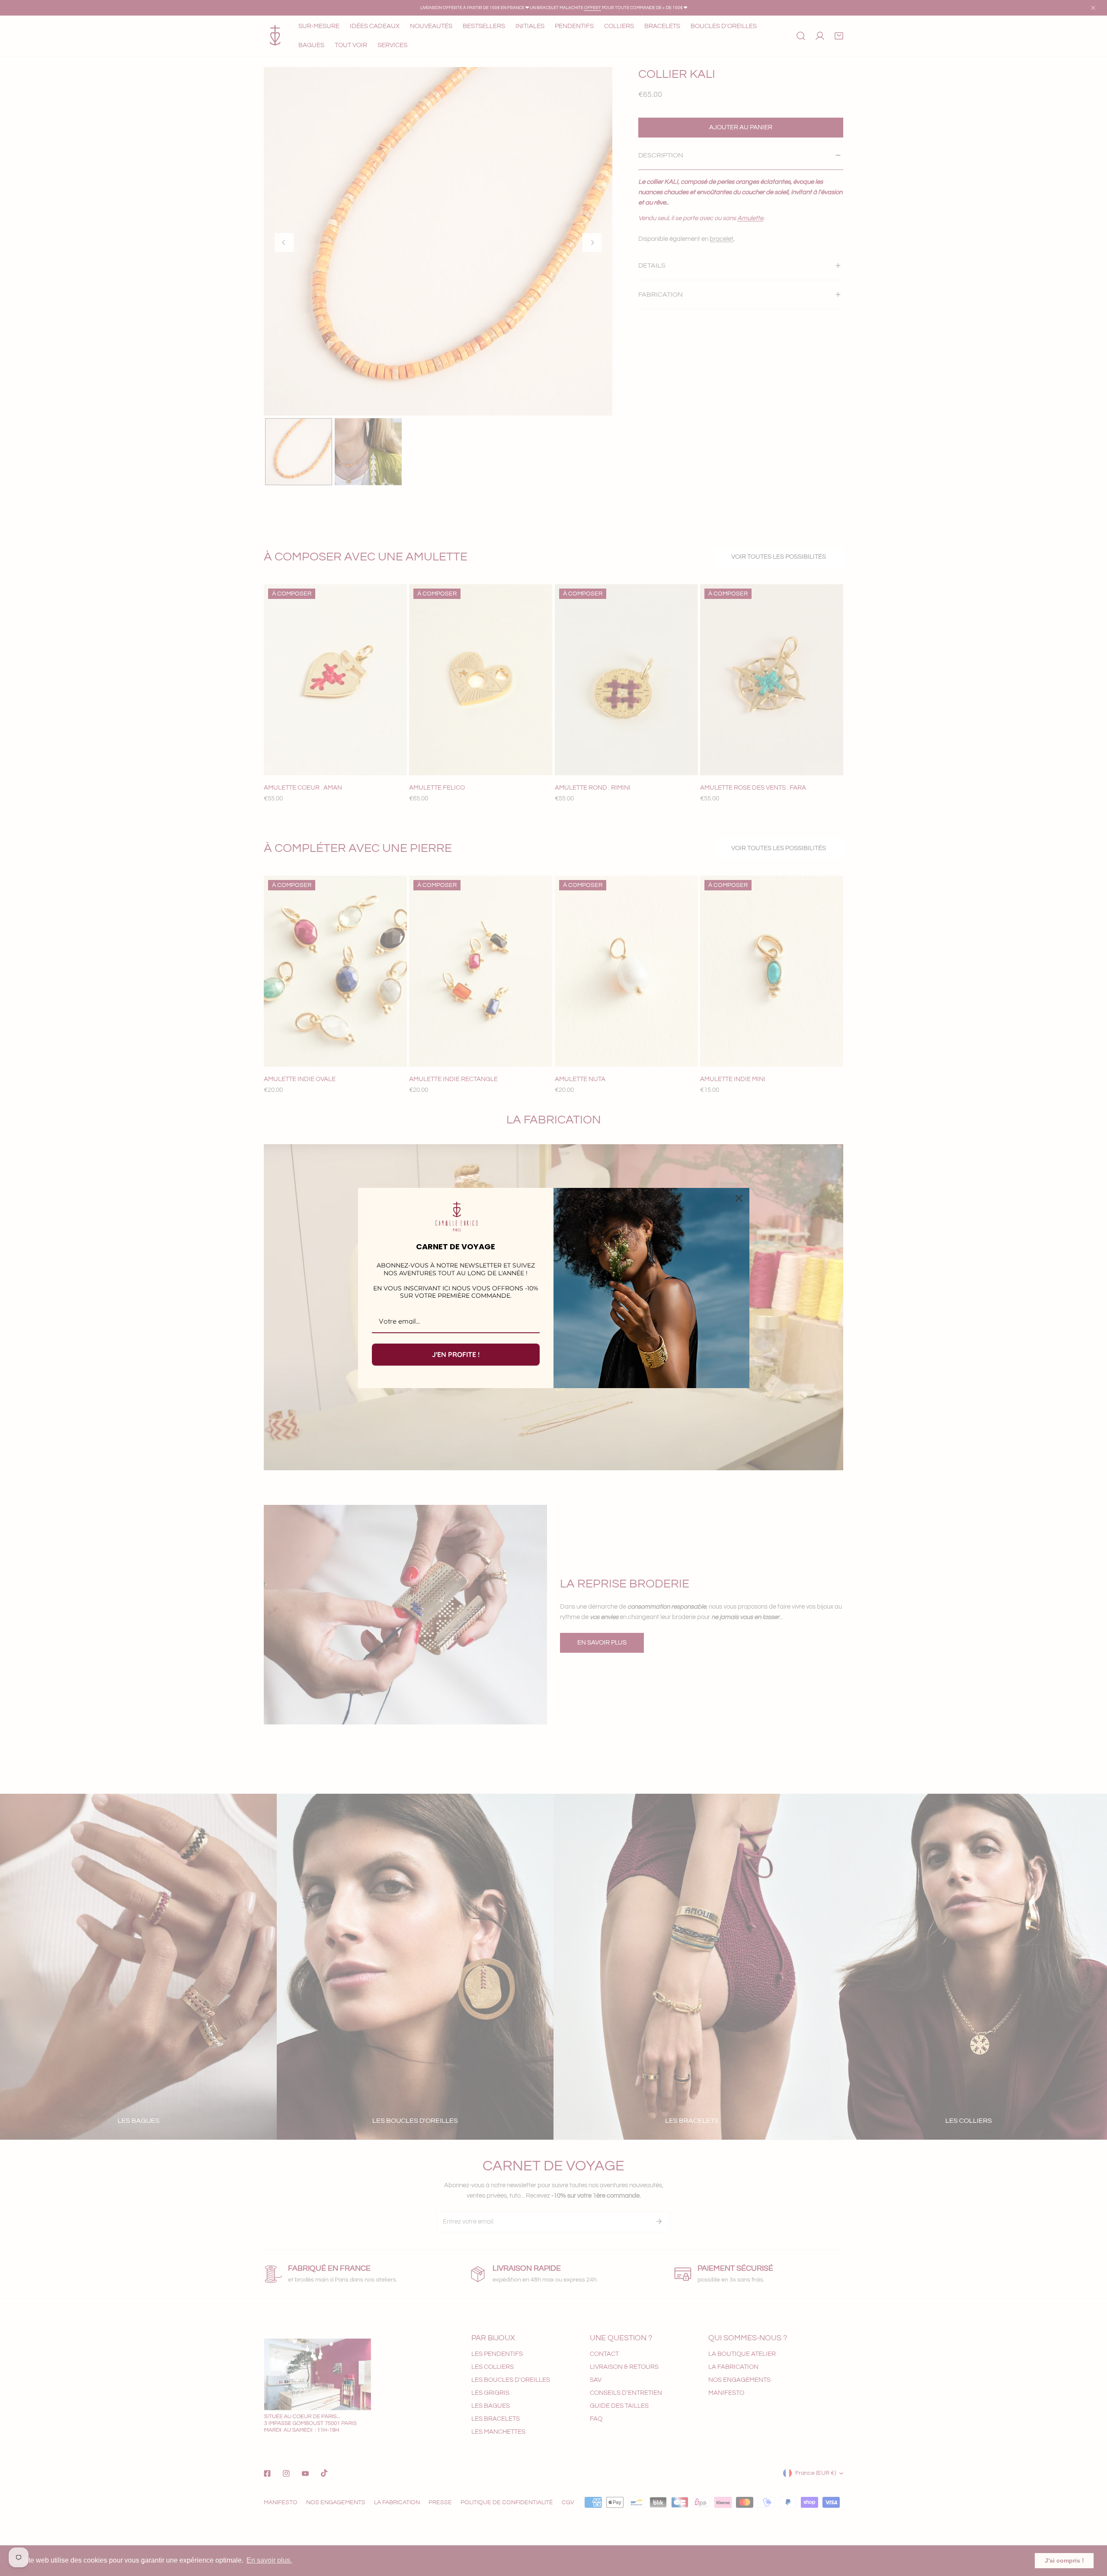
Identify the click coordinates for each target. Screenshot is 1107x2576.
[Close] (739, 1198)
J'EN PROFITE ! (456, 1354)
